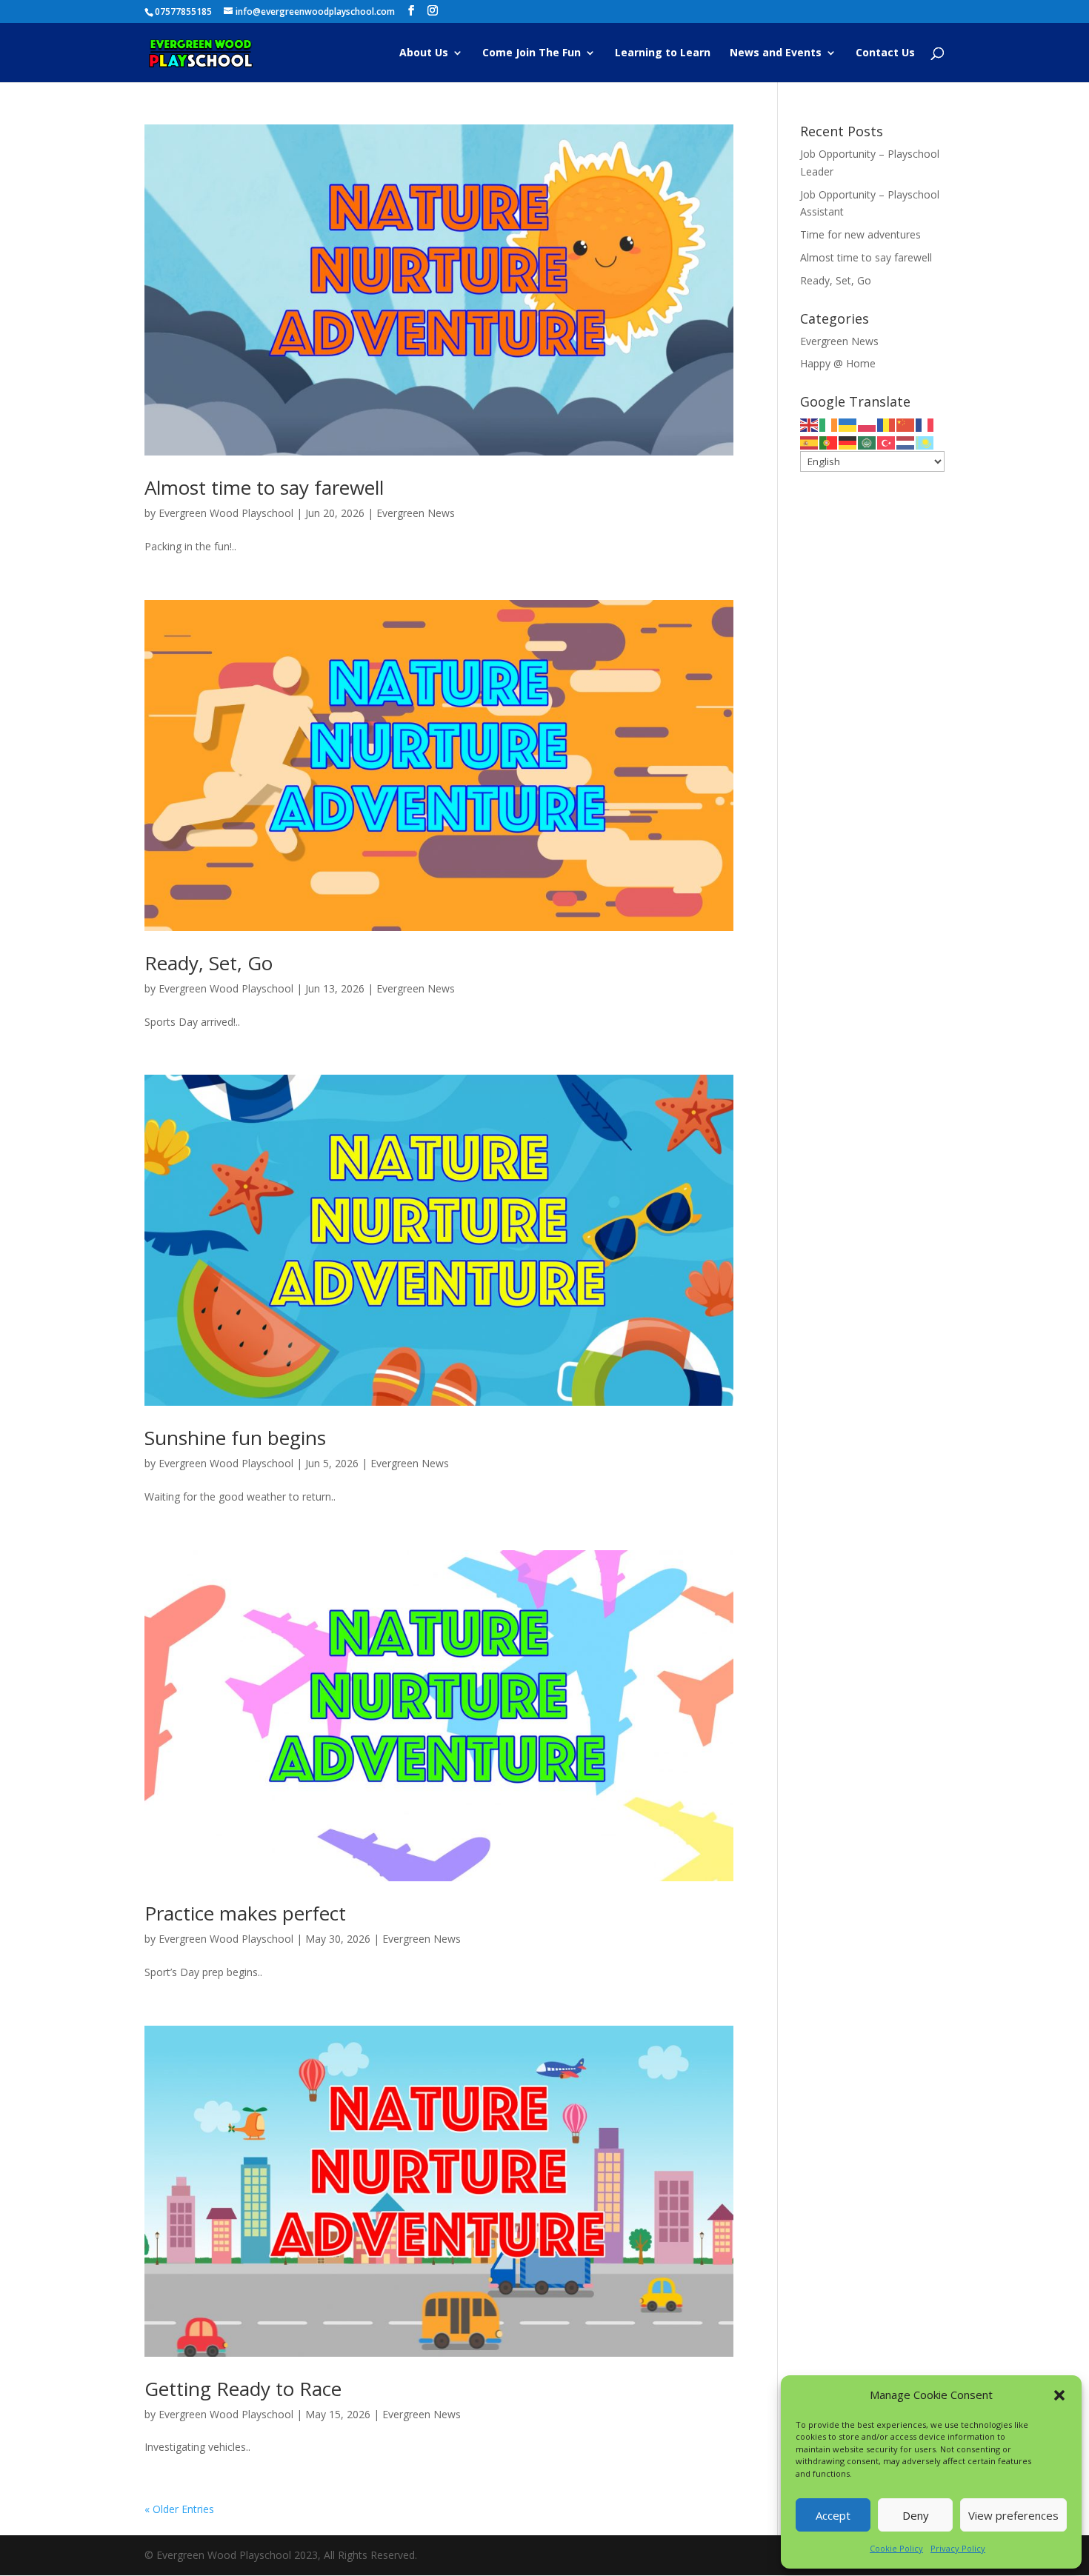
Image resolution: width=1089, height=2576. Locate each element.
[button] (1059, 2395)
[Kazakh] (925, 442)
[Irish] (829, 424)
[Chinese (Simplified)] (906, 424)
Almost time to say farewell (264, 487)
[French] (925, 424)
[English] (810, 424)
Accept (833, 2515)
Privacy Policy (958, 2548)
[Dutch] (906, 442)
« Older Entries (179, 2509)
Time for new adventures (860, 234)
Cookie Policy (896, 2548)
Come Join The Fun (532, 53)
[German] (848, 442)
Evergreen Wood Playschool (226, 513)
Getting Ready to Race (243, 2389)
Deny (916, 2515)
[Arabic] (867, 442)
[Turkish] (887, 442)
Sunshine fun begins (235, 1438)
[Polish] (867, 424)
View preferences (1013, 2515)
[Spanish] (810, 442)
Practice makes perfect (245, 1913)
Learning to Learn (663, 53)
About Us (424, 53)
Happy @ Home (838, 363)
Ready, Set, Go (209, 963)
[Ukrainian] (848, 424)
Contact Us (885, 53)
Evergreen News (416, 513)
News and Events (776, 53)
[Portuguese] (829, 442)
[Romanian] (887, 424)
